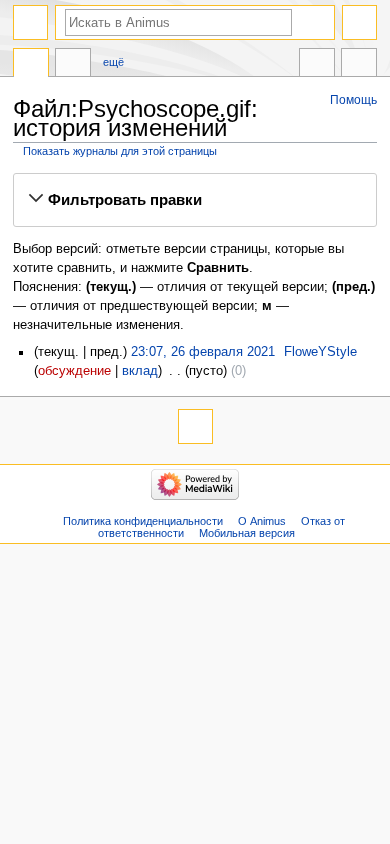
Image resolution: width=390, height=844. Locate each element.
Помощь (353, 100)
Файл (31, 65)
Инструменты (359, 65)
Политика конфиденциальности (143, 521)
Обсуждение (73, 65)
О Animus (262, 521)
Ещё (113, 62)
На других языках (317, 65)
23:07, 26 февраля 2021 (203, 352)
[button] (194, 200)
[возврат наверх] (195, 426)
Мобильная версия (247, 533)
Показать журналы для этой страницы (120, 151)
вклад (140, 371)
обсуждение (74, 371)
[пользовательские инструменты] (359, 22)
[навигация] (30, 22)
